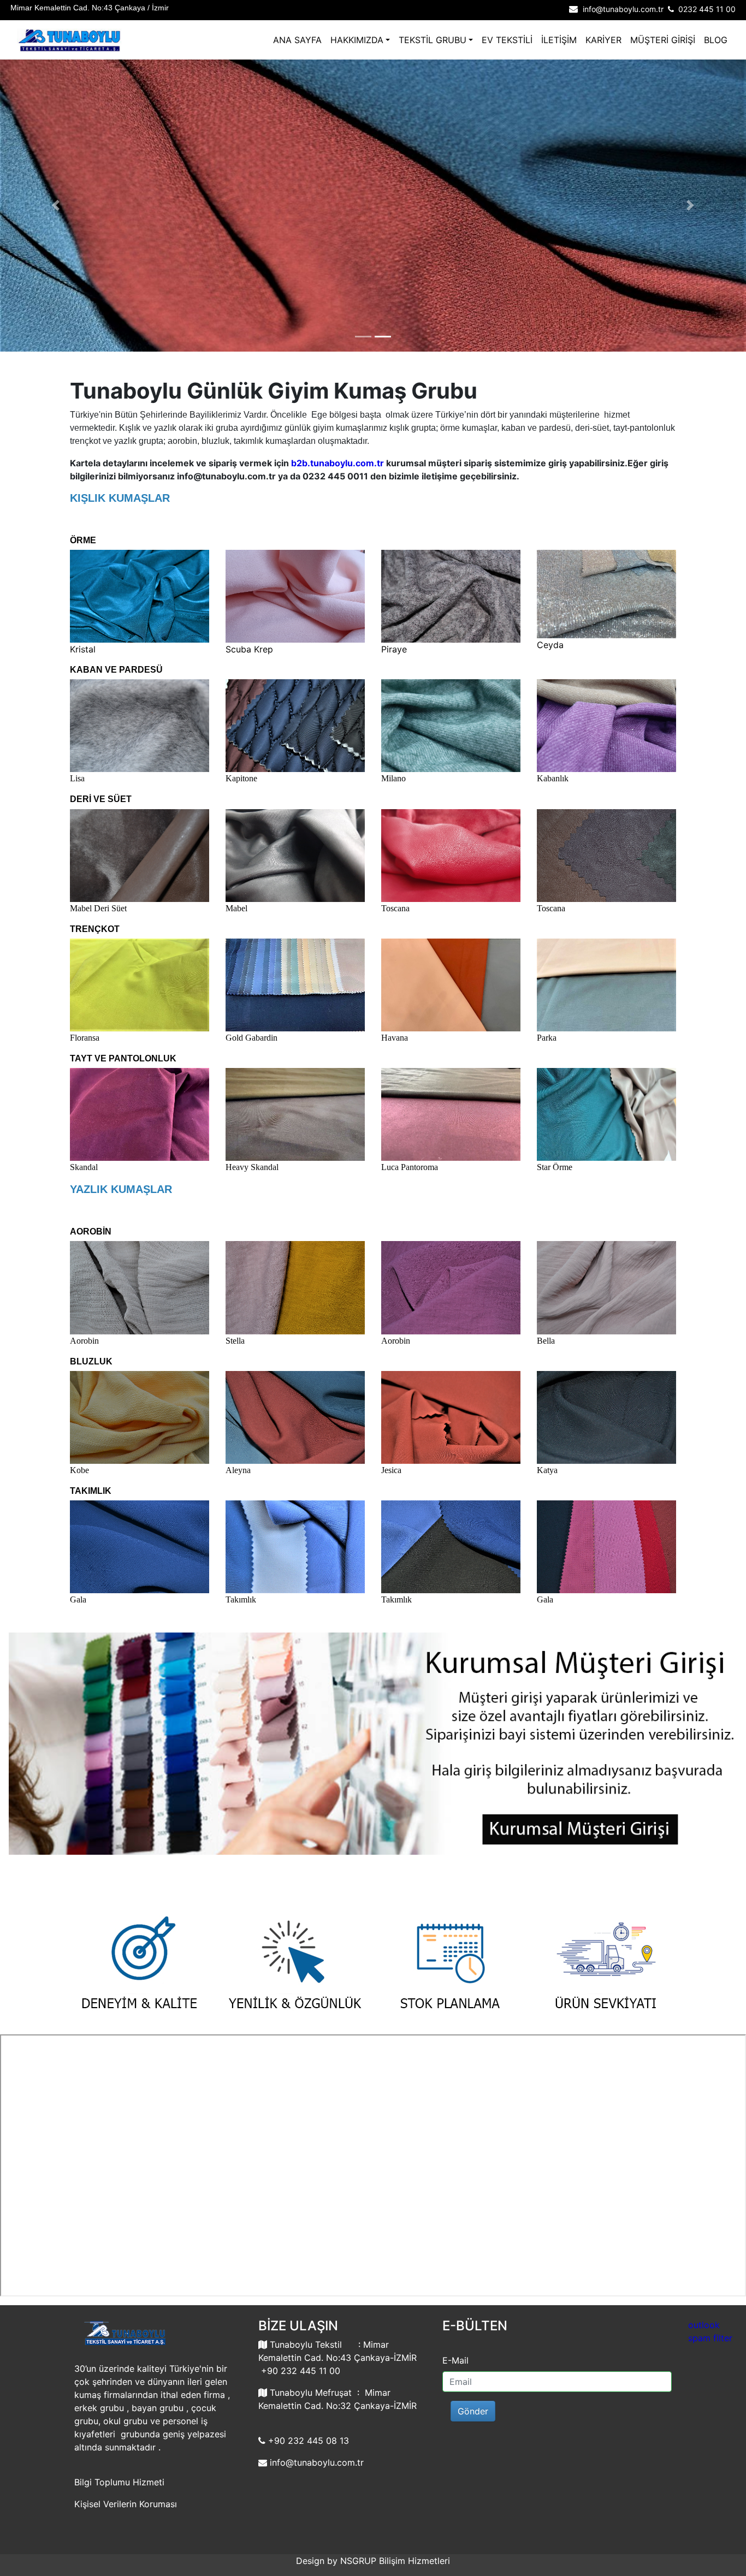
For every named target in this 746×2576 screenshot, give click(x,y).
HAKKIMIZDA (357, 40)
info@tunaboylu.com (312, 2462)
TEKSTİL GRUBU (433, 40)
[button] (56, 206)
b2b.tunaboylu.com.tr (338, 463)
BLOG (716, 40)
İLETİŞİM (559, 40)
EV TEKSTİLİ (507, 40)
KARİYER (603, 40)
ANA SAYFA (297, 40)
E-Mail (455, 2360)
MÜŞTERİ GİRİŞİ (663, 40)
